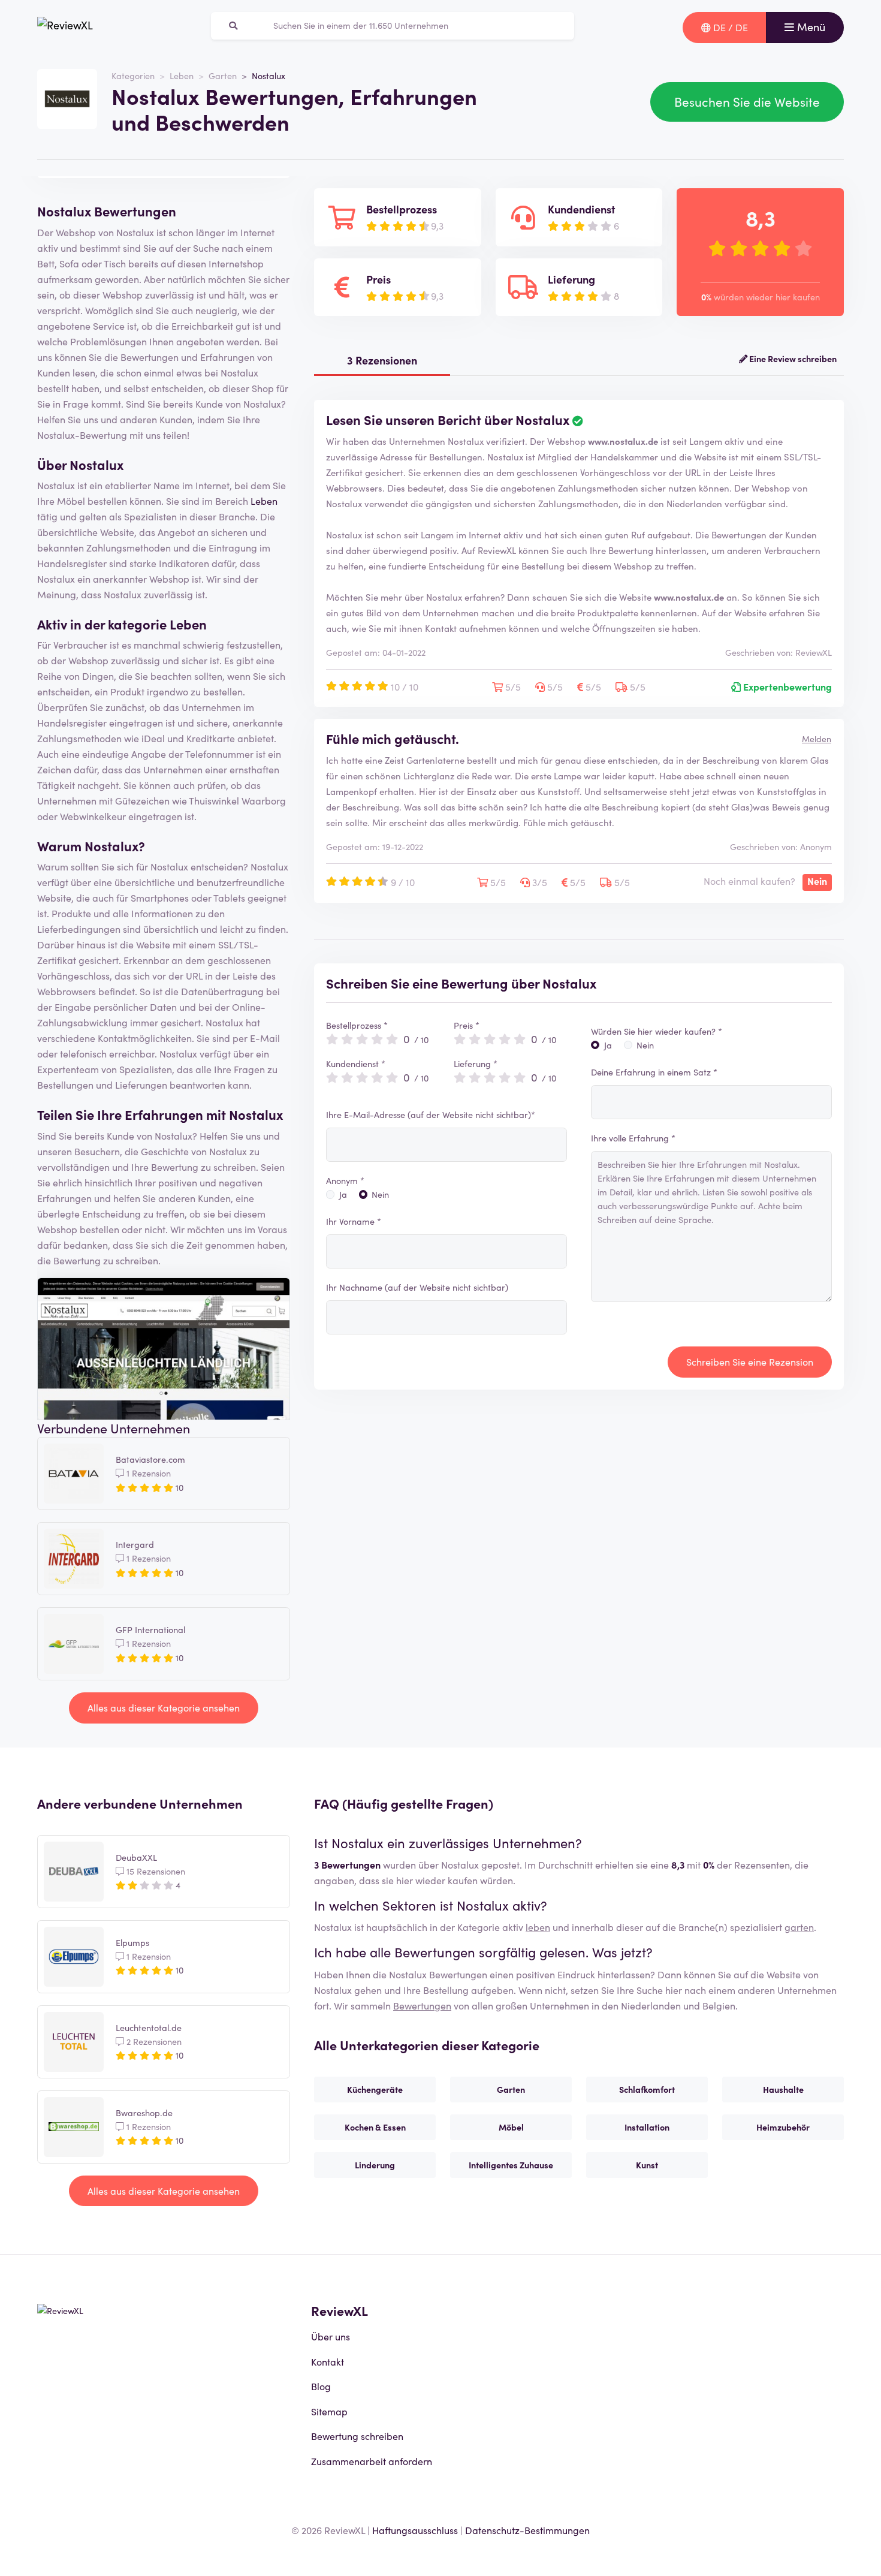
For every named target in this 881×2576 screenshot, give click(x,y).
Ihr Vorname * (354, 1221)
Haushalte (783, 2089)
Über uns (331, 2336)
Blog (321, 2386)
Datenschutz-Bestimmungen (527, 2530)
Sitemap (329, 2411)
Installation (647, 2127)
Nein (380, 1194)
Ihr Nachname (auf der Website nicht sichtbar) (417, 1287)
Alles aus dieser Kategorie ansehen (164, 1707)
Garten (223, 76)
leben (538, 1927)
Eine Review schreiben (792, 358)
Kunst (647, 2165)
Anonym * (345, 1180)
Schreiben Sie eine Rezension (750, 1361)
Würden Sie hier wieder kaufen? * (657, 1031)
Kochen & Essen (375, 2127)
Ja (343, 1194)
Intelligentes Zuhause (511, 2165)
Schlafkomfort (647, 2089)
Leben (182, 76)
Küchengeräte (375, 2089)
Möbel (511, 2127)
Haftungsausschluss (415, 2530)
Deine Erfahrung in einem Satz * (654, 1072)
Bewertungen (422, 2005)
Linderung (375, 2165)
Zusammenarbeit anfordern (372, 2461)
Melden (817, 739)
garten (799, 1927)
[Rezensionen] (65, 28)
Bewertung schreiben (357, 2436)
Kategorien (133, 76)
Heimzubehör (783, 2127)
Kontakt (328, 2361)
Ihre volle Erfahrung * (633, 1138)
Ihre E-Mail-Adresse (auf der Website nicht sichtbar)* (431, 1114)
